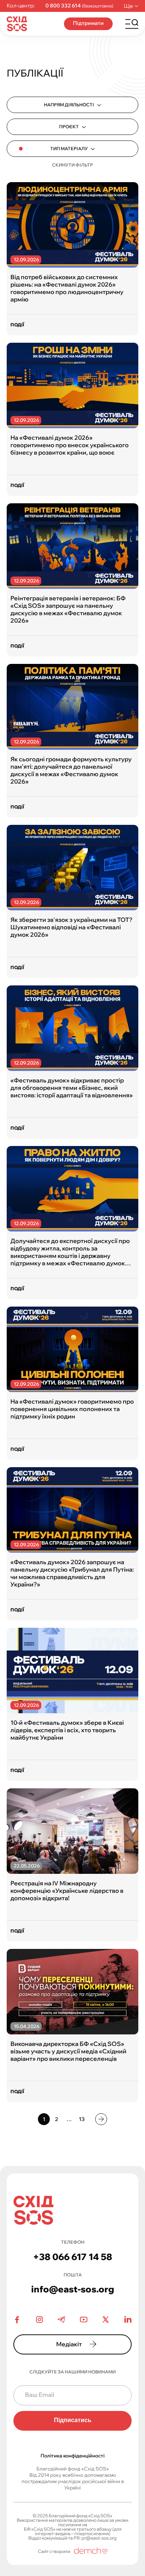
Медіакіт (69, 2344)
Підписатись (73, 2420)
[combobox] (72, 105)
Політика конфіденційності (72, 2456)
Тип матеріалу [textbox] (69, 149)
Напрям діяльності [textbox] (69, 105)
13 (82, 2119)
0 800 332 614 (63, 6)
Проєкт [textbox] (69, 127)
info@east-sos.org (73, 2289)
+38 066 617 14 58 (73, 2257)
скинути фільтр (72, 165)
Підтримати (88, 23)
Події (17, 325)
